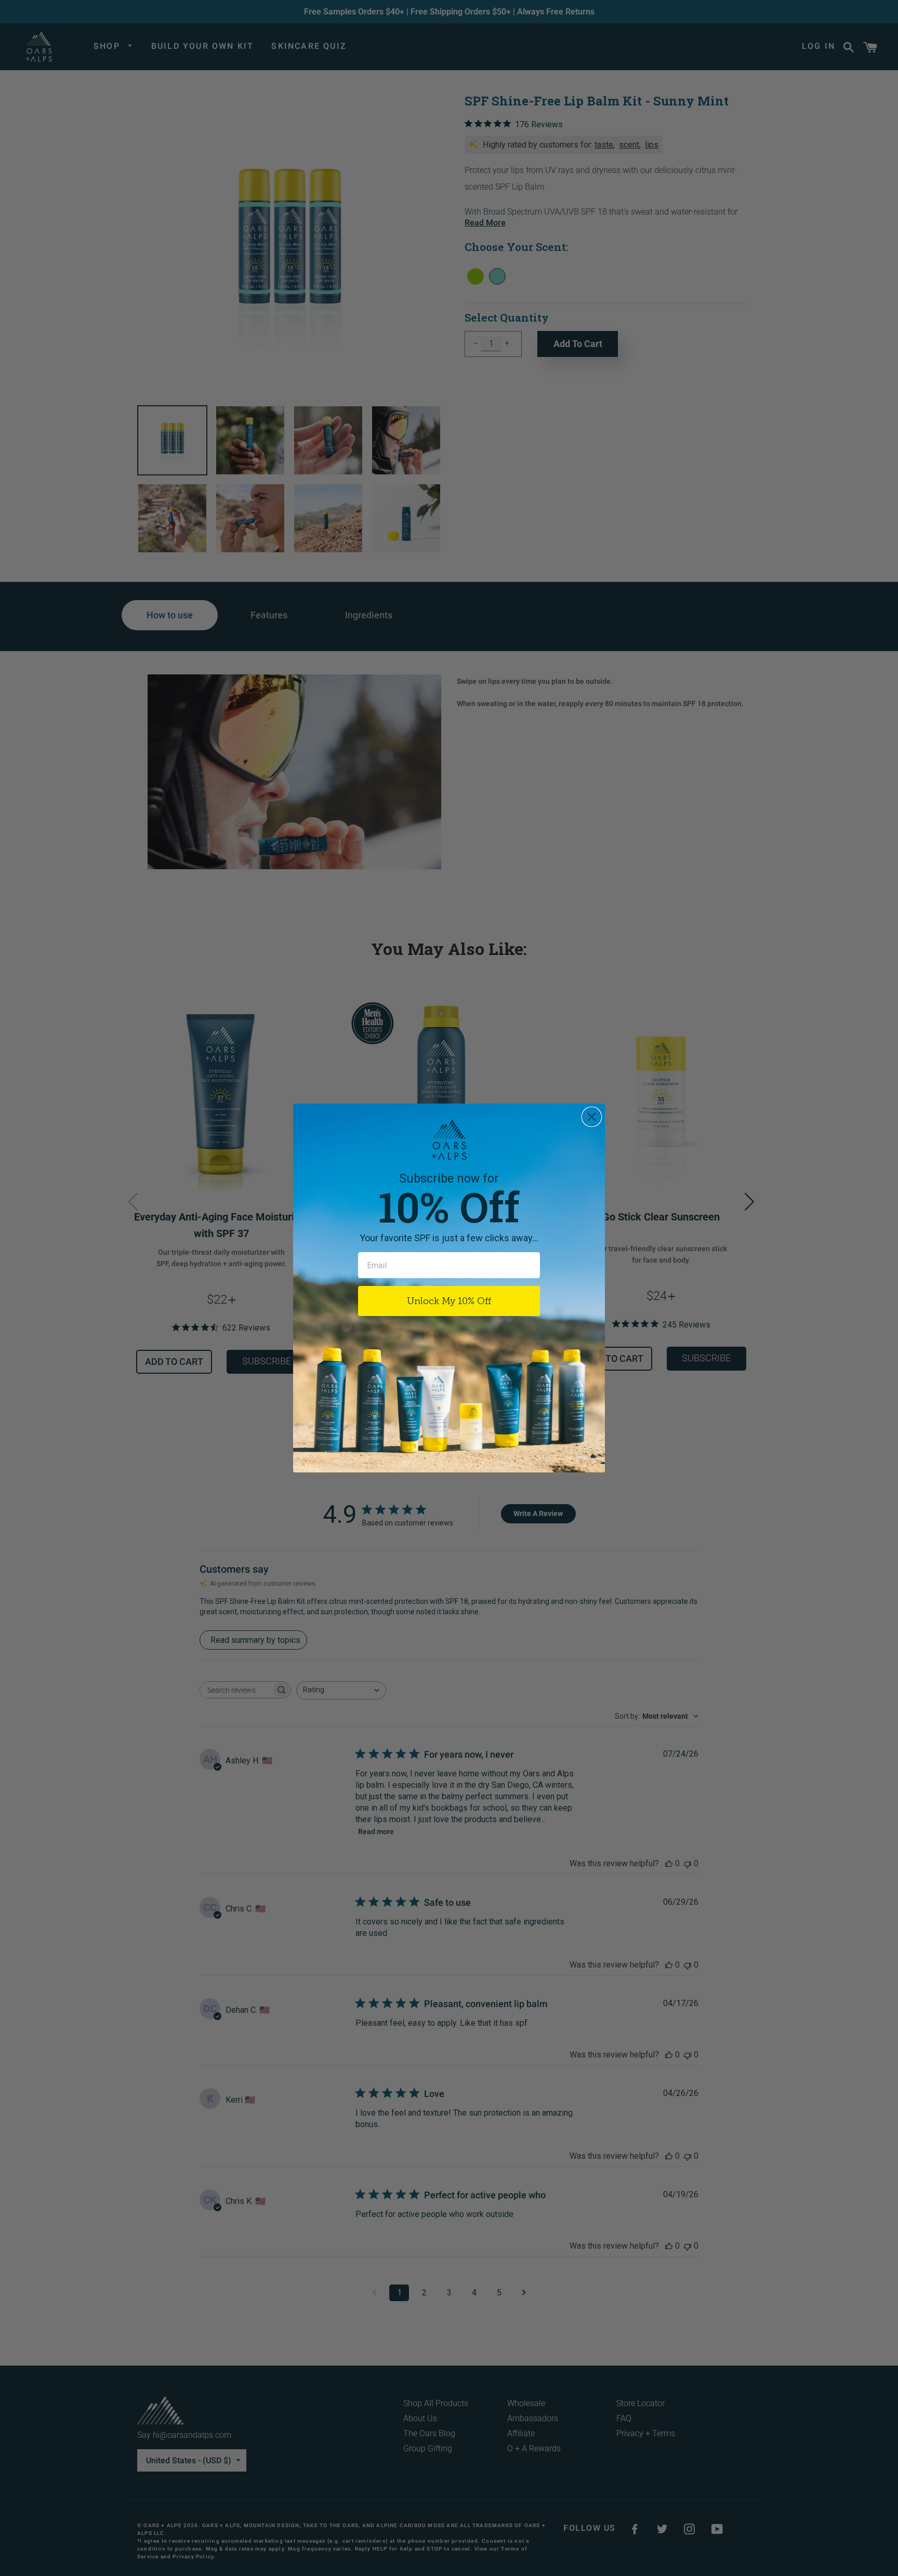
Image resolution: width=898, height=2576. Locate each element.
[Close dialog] (592, 1117)
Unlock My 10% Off (449, 1301)
